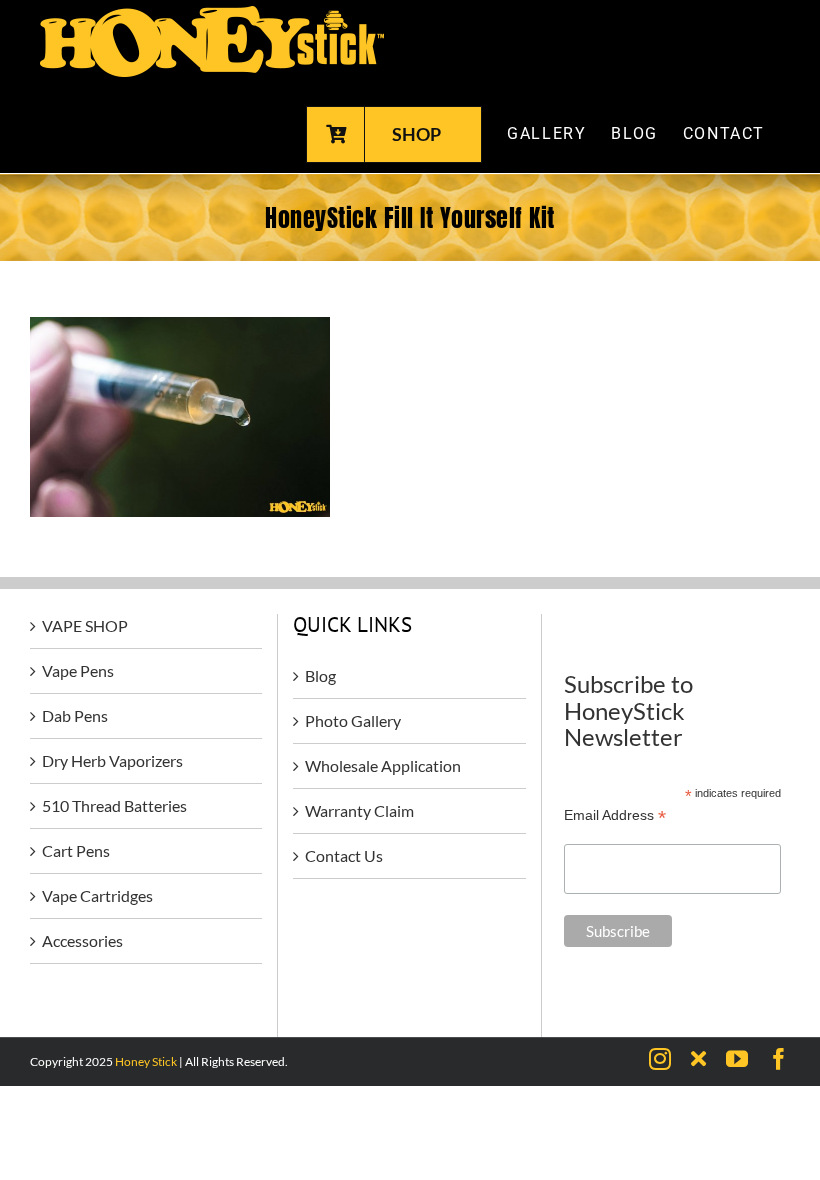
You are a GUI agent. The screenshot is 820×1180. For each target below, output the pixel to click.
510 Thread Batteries (114, 805)
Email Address (615, 815)
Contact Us (344, 855)
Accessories (82, 940)
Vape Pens (78, 670)
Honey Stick (146, 1061)
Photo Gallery (353, 720)
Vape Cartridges (97, 895)
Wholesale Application (383, 765)
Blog (320, 675)
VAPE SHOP (85, 625)
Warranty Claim (359, 810)
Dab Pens (75, 715)
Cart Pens (76, 850)
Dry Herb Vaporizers (112, 760)
